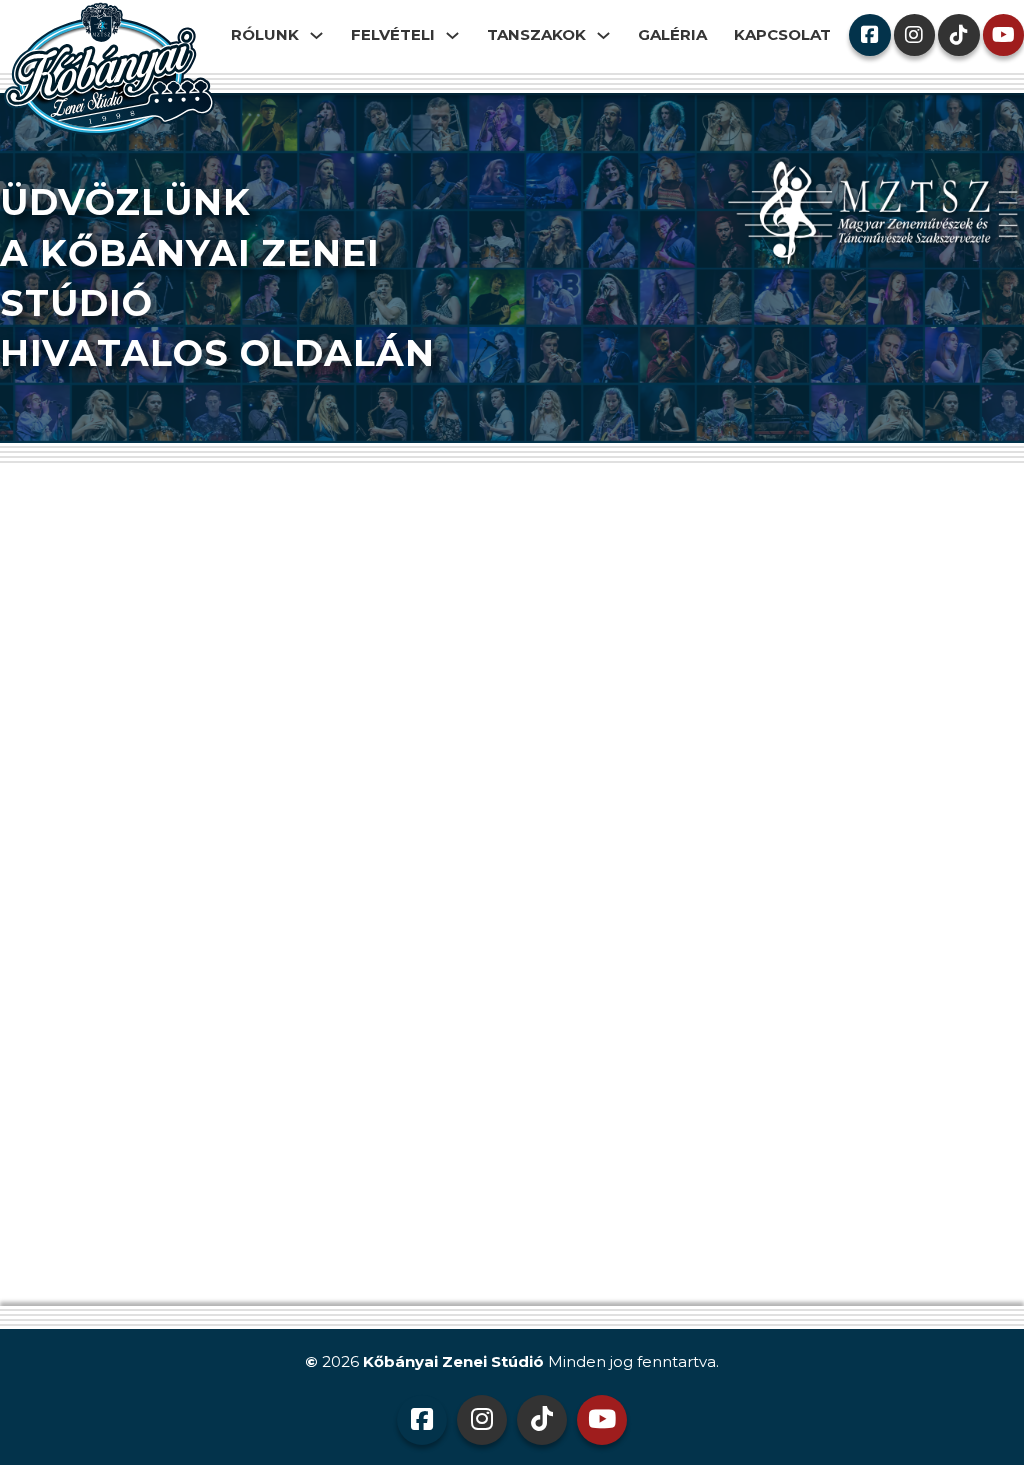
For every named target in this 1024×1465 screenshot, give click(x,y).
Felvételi (393, 34)
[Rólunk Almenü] (321, 35)
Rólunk (265, 34)
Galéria (672, 34)
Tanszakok (536, 34)
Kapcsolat (782, 34)
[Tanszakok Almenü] (608, 35)
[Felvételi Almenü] (457, 35)
